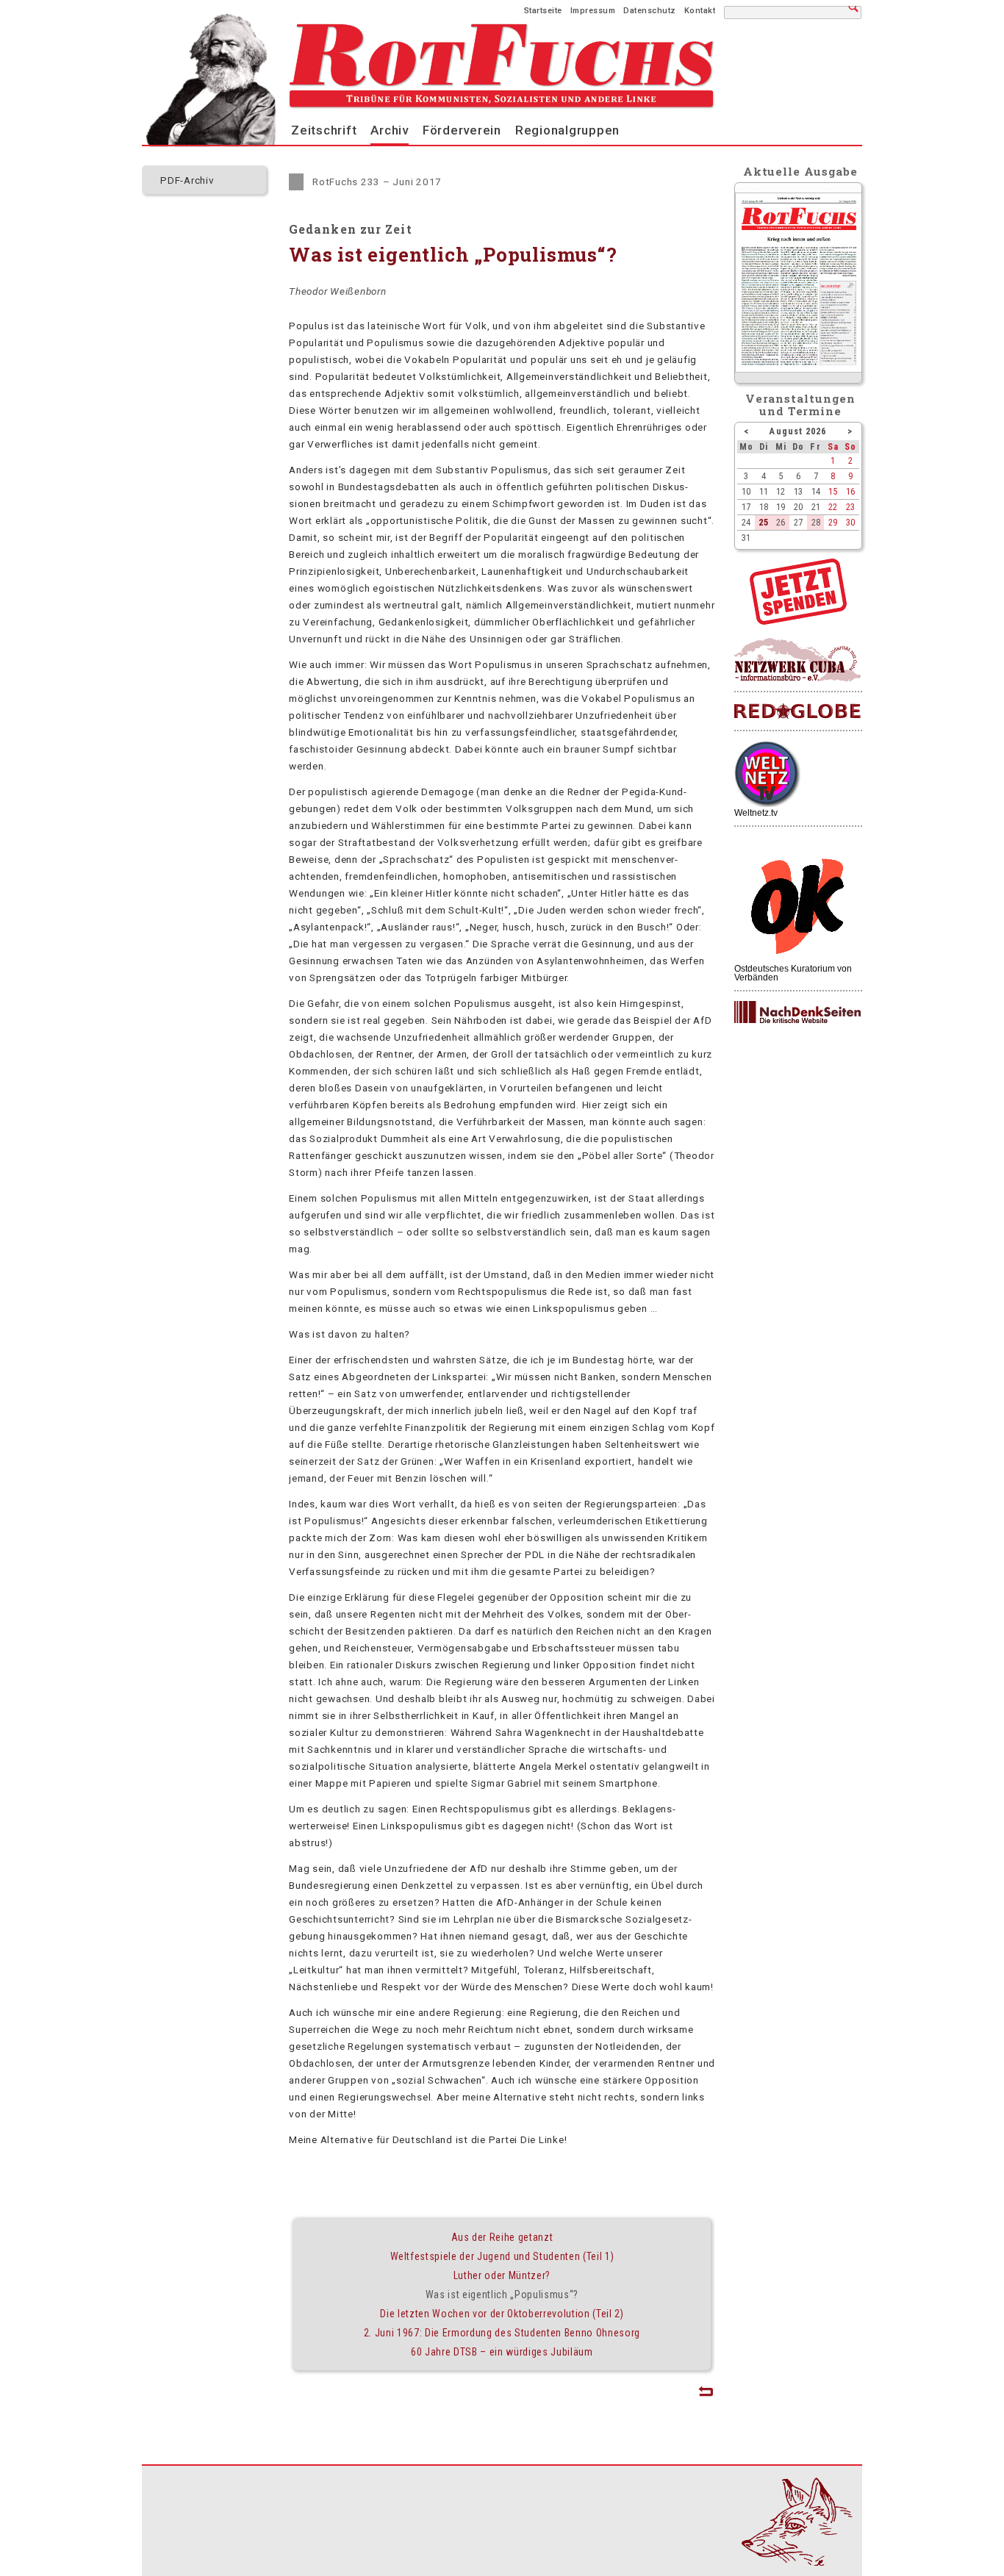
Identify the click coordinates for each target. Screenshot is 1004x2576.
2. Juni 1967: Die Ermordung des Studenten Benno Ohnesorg (502, 2333)
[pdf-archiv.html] (799, 369)
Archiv (390, 130)
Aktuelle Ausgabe (800, 171)
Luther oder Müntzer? (502, 2275)
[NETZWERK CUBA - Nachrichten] (797, 660)
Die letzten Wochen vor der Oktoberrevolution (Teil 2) (502, 2314)
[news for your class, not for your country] (797, 712)
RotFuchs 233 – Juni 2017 (377, 182)
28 (816, 522)
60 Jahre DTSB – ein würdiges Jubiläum (502, 2352)
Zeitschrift (324, 130)
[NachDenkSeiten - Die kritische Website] (797, 1013)
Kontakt (700, 11)
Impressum (593, 11)
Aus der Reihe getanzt (502, 2237)
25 (764, 522)
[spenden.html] (798, 621)
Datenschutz (650, 11)
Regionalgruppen (567, 130)
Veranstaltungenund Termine (801, 405)
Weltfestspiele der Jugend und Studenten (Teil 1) (502, 2256)
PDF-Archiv (187, 180)
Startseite (543, 11)
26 (781, 522)
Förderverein (462, 130)
